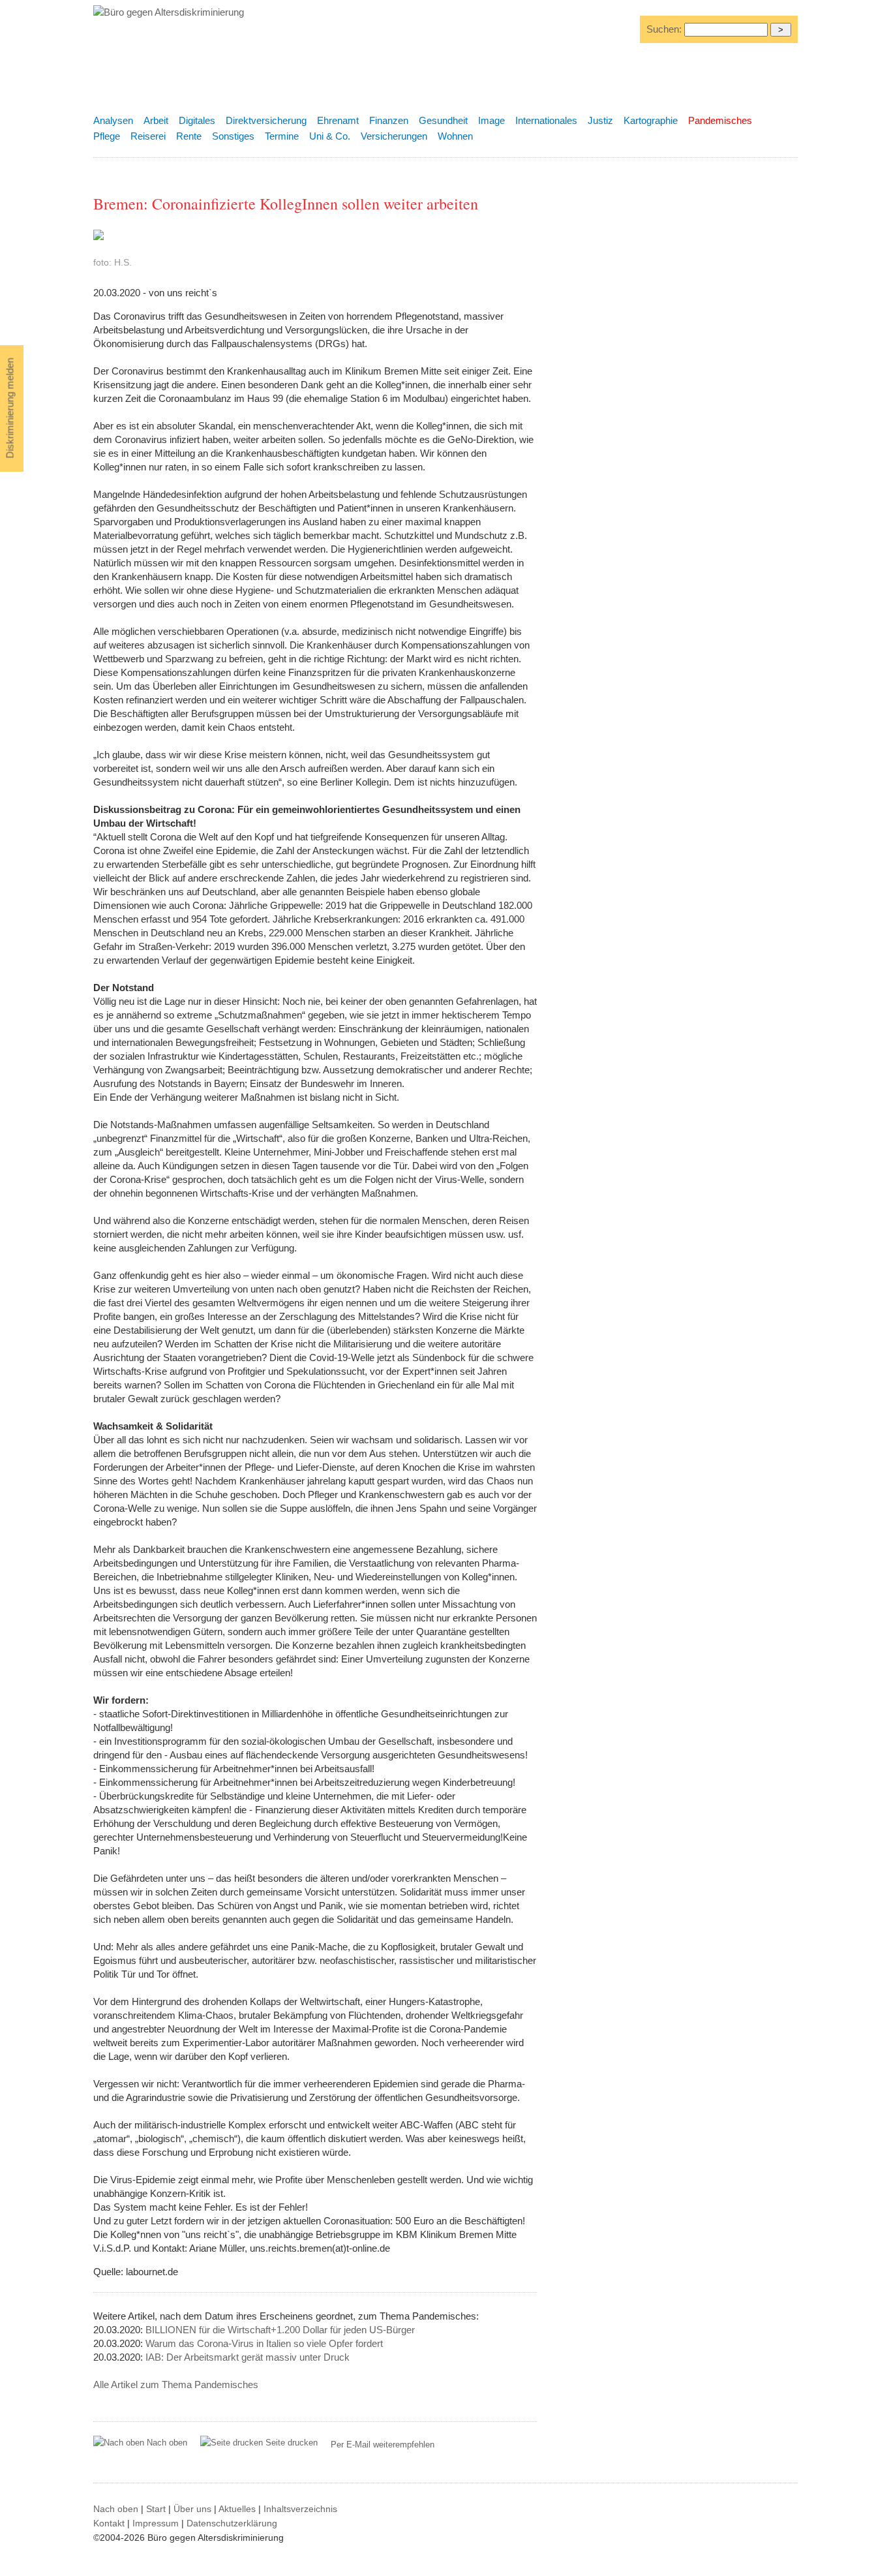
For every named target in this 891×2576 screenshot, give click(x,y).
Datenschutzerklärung (232, 2523)
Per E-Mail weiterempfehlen (383, 2445)
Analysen (113, 120)
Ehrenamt (338, 120)
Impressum (156, 2523)
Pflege (107, 136)
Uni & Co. (330, 136)
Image (491, 120)
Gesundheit (443, 120)
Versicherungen (394, 136)
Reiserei (148, 136)
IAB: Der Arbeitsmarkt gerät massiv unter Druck (248, 2357)
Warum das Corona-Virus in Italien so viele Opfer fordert (264, 2343)
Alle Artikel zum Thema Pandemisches (176, 2384)
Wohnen (455, 136)
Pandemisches (720, 120)
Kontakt (109, 2523)
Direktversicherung (266, 120)
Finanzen (389, 120)
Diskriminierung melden (10, 408)
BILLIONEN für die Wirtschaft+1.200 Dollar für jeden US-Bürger (280, 2330)
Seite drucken (290, 2443)
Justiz (600, 120)
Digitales (197, 120)
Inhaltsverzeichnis (300, 2509)
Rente (189, 136)
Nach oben (167, 2443)
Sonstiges (233, 136)
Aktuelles (237, 2509)
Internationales (546, 120)
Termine (282, 136)
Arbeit (156, 120)
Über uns (192, 2509)
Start (156, 2509)
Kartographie (651, 120)
